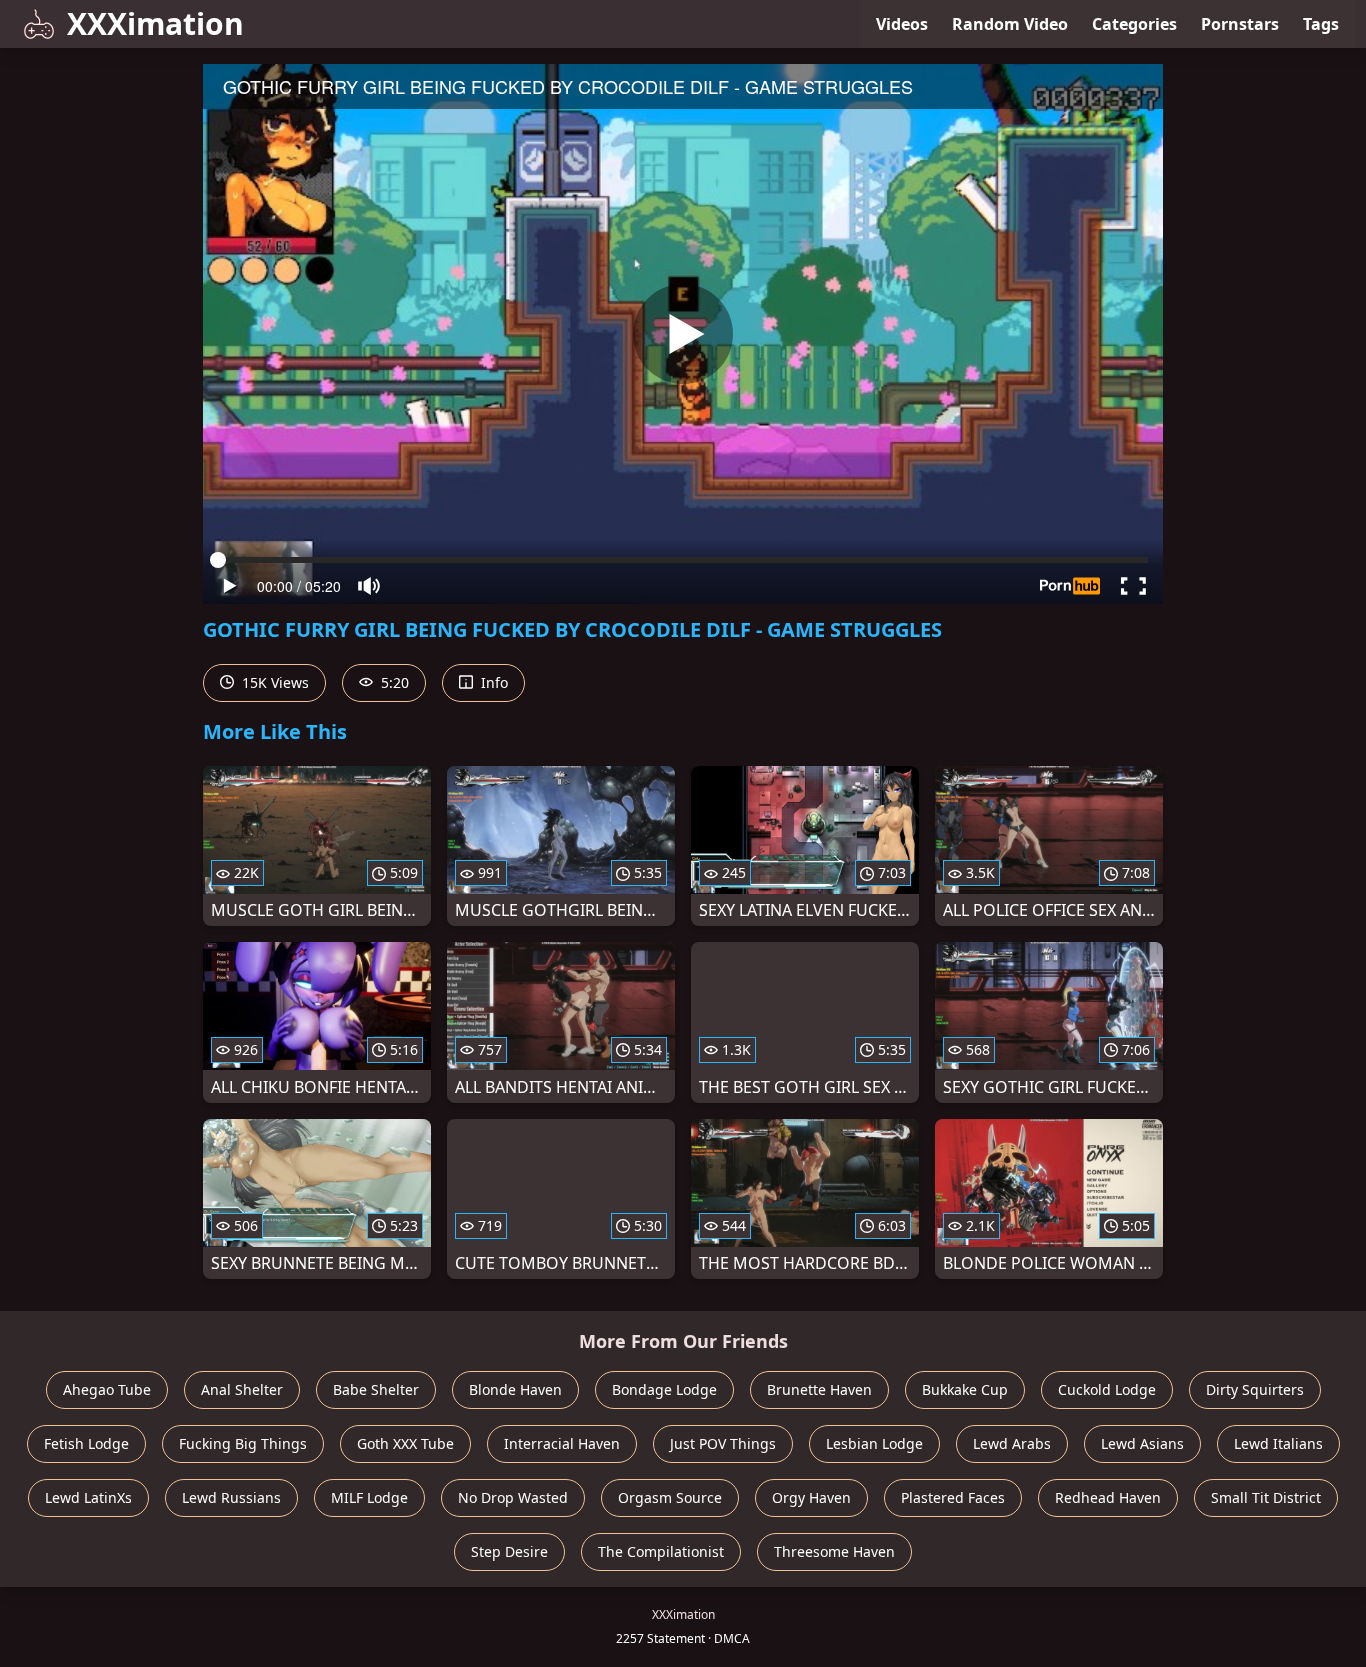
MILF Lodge (369, 1497)
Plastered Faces (953, 1497)
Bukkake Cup (965, 1389)
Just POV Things (723, 1443)
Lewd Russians (231, 1497)
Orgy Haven (811, 1497)
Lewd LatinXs (88, 1497)
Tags (1321, 24)
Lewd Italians (1278, 1443)
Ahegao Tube (107, 1389)
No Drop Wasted (513, 1497)
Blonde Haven (515, 1389)
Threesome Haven (834, 1551)
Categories (1134, 24)
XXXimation (155, 23)
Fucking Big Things (243, 1443)
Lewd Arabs (1012, 1443)
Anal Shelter (242, 1389)
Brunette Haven (819, 1389)
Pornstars (1240, 24)
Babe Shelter (376, 1389)
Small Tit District (1266, 1497)
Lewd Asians (1142, 1443)
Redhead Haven (1108, 1497)
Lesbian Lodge (874, 1443)
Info (492, 682)
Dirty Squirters (1255, 1389)
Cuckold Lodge (1107, 1389)
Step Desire (509, 1551)
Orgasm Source (670, 1497)
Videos (902, 24)
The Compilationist (661, 1551)
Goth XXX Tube (405, 1443)
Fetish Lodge (86, 1443)
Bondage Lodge (664, 1389)
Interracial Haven (562, 1443)
